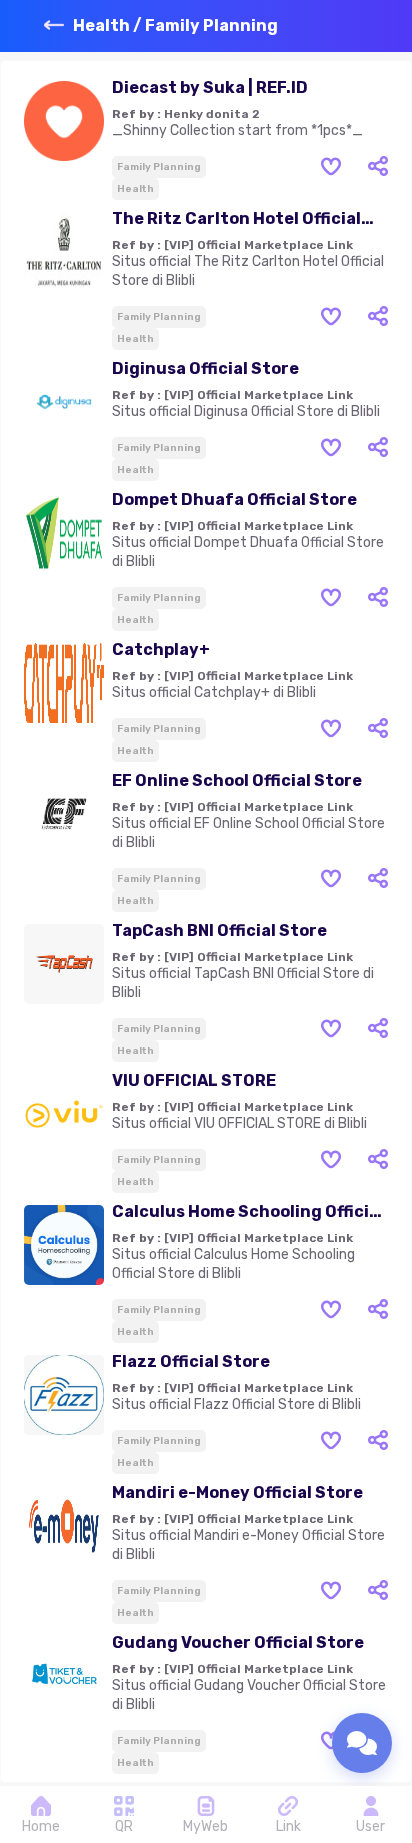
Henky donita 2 (212, 114)
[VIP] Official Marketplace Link (258, 245)
